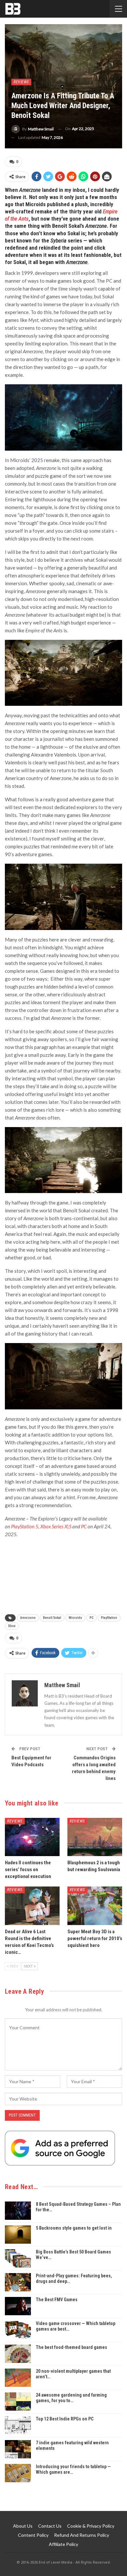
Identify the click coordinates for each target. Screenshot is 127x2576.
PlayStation (109, 1618)
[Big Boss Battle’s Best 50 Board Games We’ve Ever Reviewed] (18, 2258)
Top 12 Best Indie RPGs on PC (65, 2419)
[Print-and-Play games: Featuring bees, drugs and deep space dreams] (18, 2282)
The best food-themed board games (71, 2347)
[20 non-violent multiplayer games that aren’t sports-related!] (18, 2378)
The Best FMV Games (57, 2300)
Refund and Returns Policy (82, 2535)
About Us (23, 2526)
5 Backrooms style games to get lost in (74, 2228)
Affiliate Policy (63, 2544)
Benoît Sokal (52, 1618)
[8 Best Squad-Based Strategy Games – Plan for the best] (18, 2211)
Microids (75, 1618)
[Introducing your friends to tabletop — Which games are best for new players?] (18, 2473)
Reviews (21, 82)
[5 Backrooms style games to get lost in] (18, 2235)
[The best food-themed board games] (18, 2354)
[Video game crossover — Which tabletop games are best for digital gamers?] (18, 2330)
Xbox (12, 1626)
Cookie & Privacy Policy (91, 2526)
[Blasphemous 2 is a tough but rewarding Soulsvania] (95, 1837)
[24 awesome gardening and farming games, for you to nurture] (18, 2401)
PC (84, 1526)
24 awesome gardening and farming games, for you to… (71, 2398)
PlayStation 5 (25, 1526)
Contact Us (50, 2526)
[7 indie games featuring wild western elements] (18, 2449)
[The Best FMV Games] (18, 2306)
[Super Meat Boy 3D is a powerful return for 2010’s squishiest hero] (95, 1906)
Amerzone (28, 1618)
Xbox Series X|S (56, 1526)
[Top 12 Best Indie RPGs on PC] (18, 2425)
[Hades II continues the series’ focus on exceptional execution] (32, 1837)
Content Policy (33, 2535)
